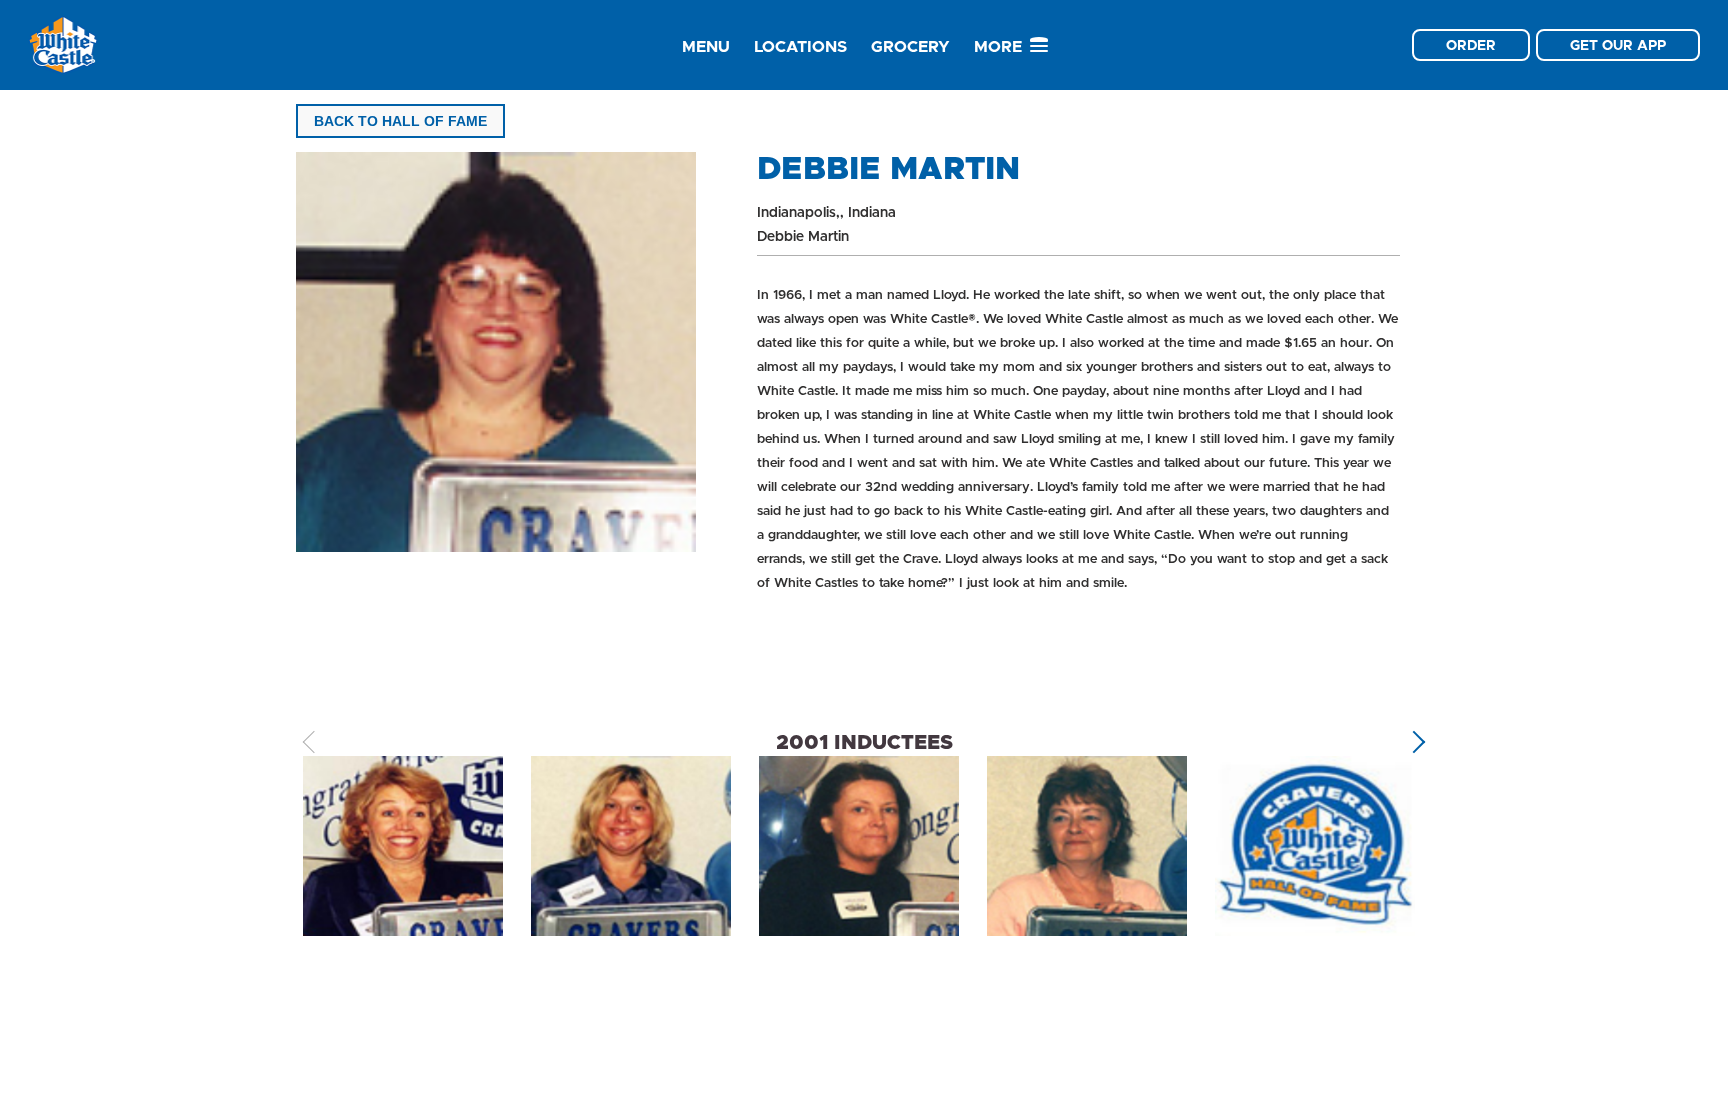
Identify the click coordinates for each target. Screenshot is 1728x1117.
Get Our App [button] (1618, 45)
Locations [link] (800, 46)
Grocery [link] (910, 46)
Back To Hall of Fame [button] (400, 121)
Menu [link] (706, 46)
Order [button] (1471, 45)
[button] (1414, 742)
